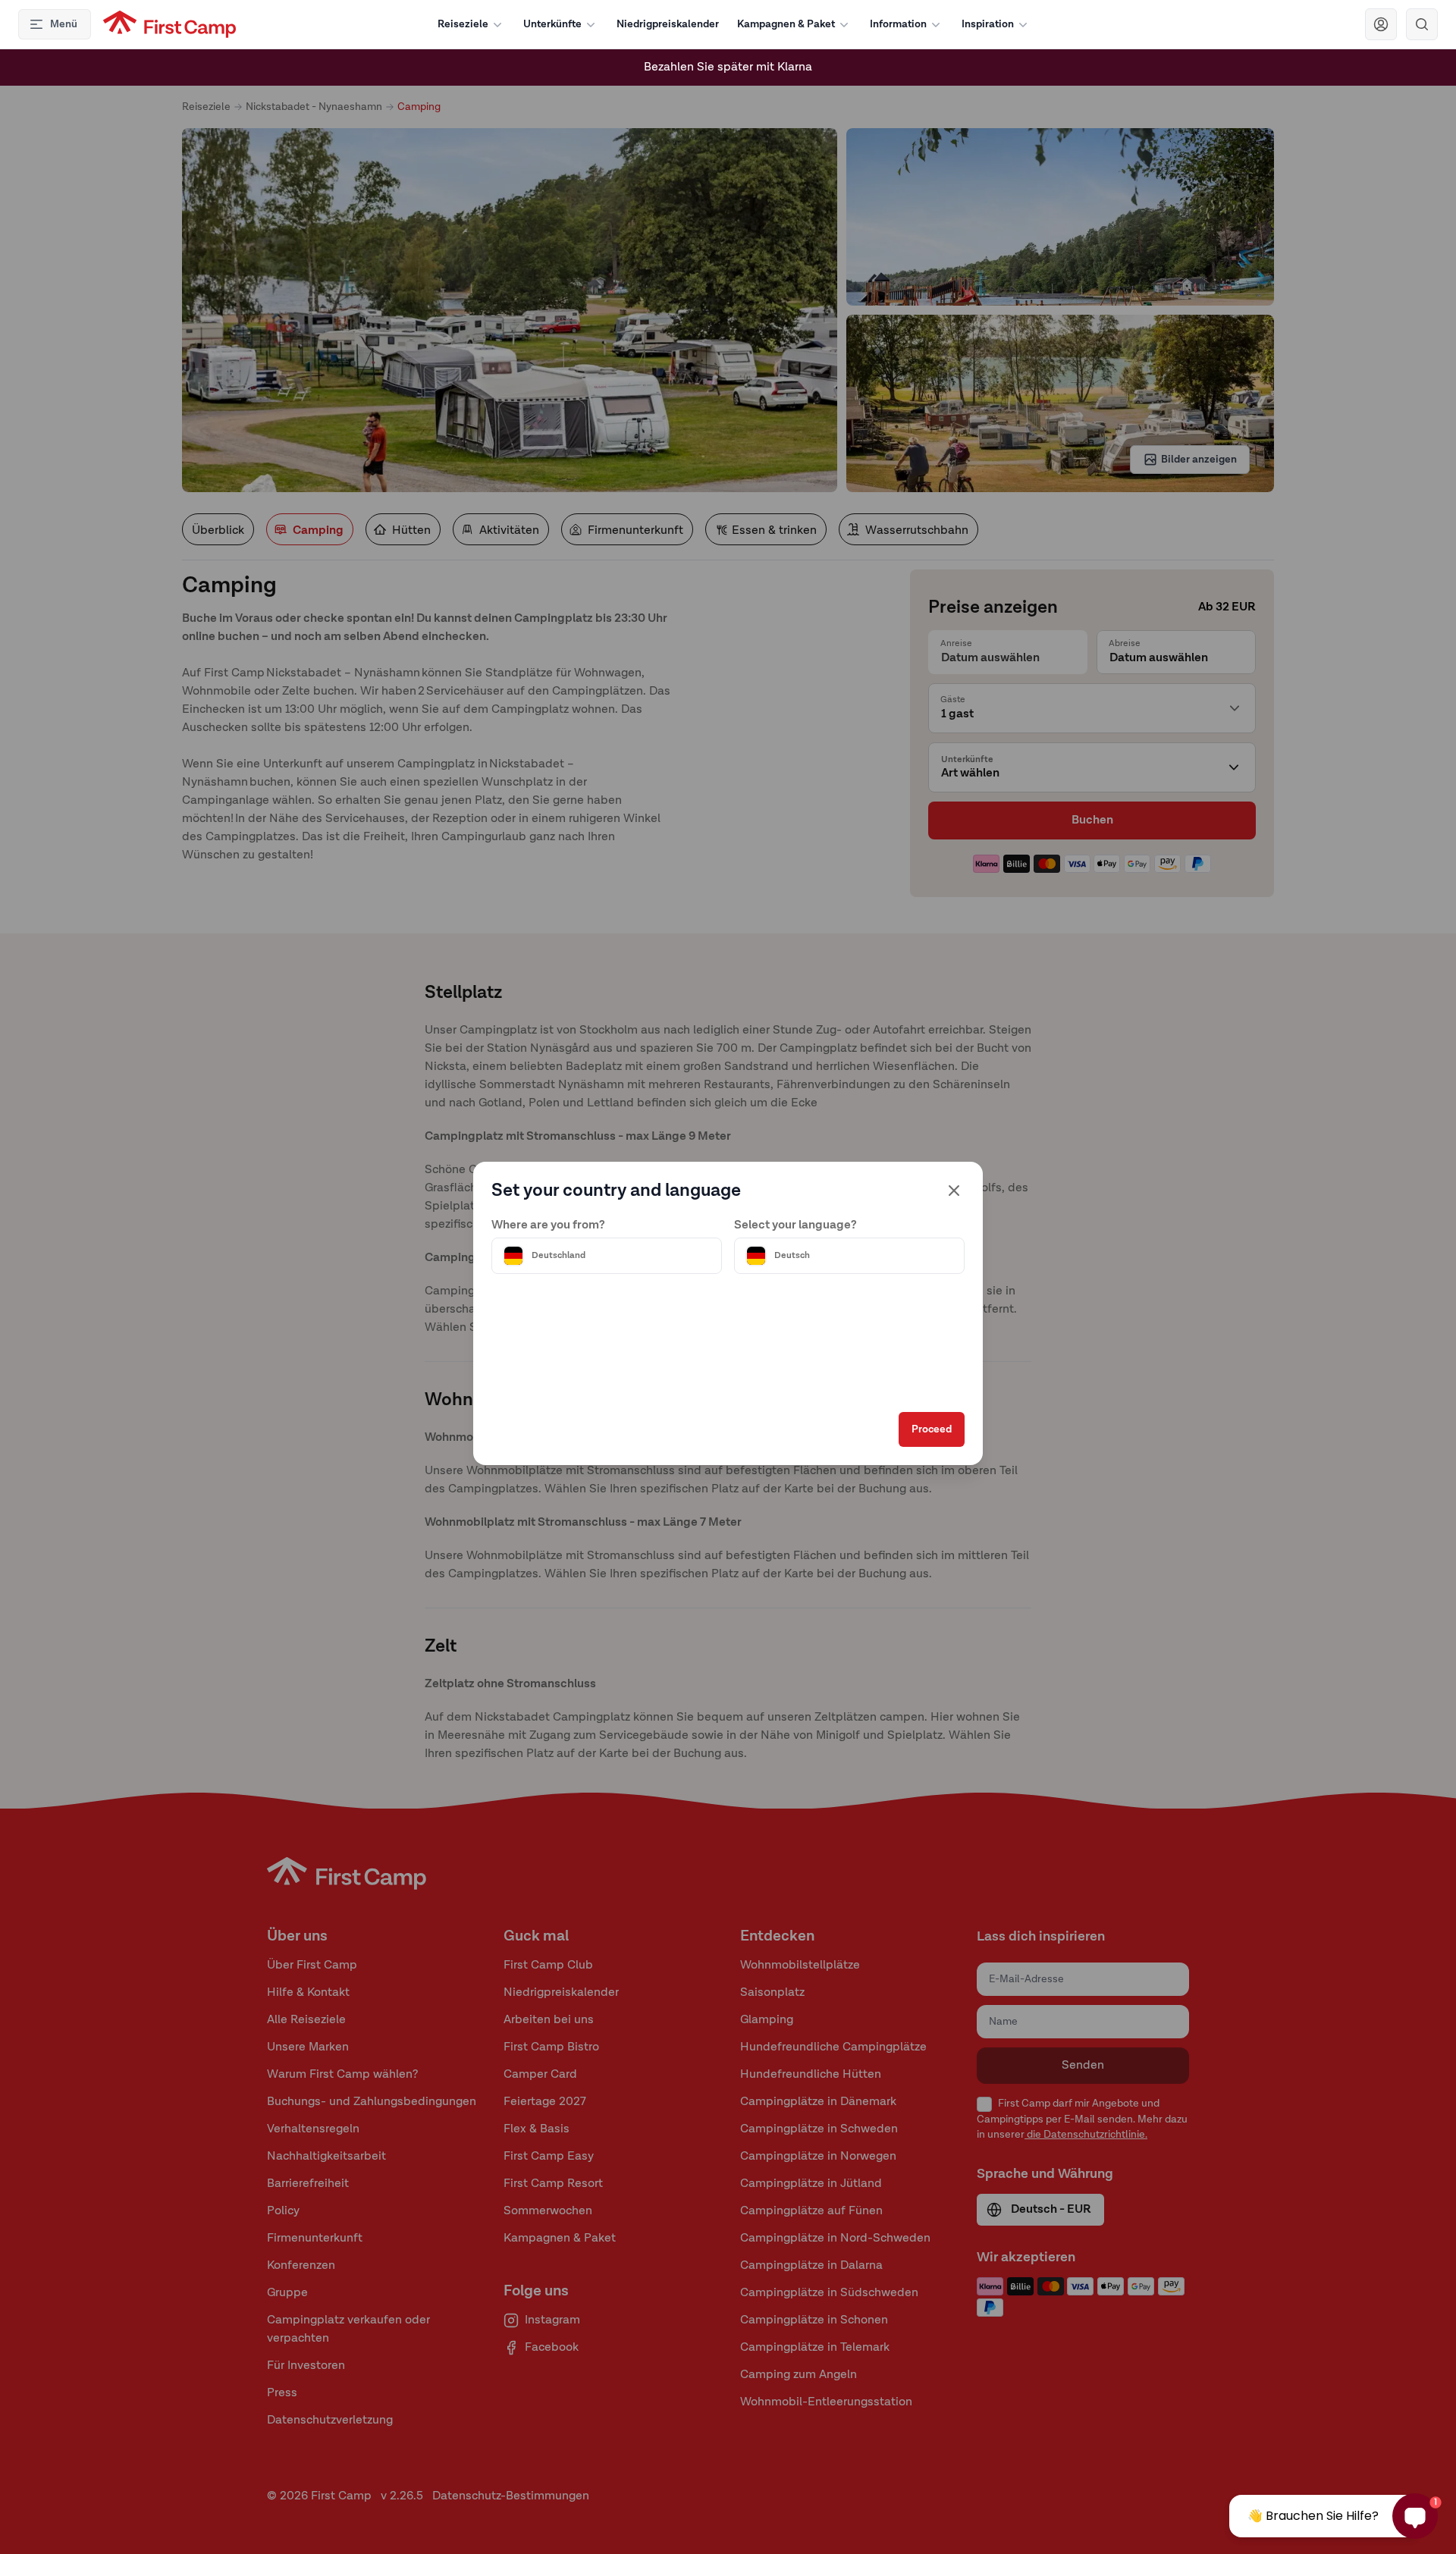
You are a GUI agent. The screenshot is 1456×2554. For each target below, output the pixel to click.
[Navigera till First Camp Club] (1381, 24)
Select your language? (795, 1225)
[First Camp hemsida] (169, 24)
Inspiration (988, 24)
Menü (64, 24)
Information (898, 24)
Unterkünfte (552, 24)
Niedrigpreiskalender (668, 24)
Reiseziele (463, 24)
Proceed (932, 1429)
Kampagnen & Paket (786, 24)
